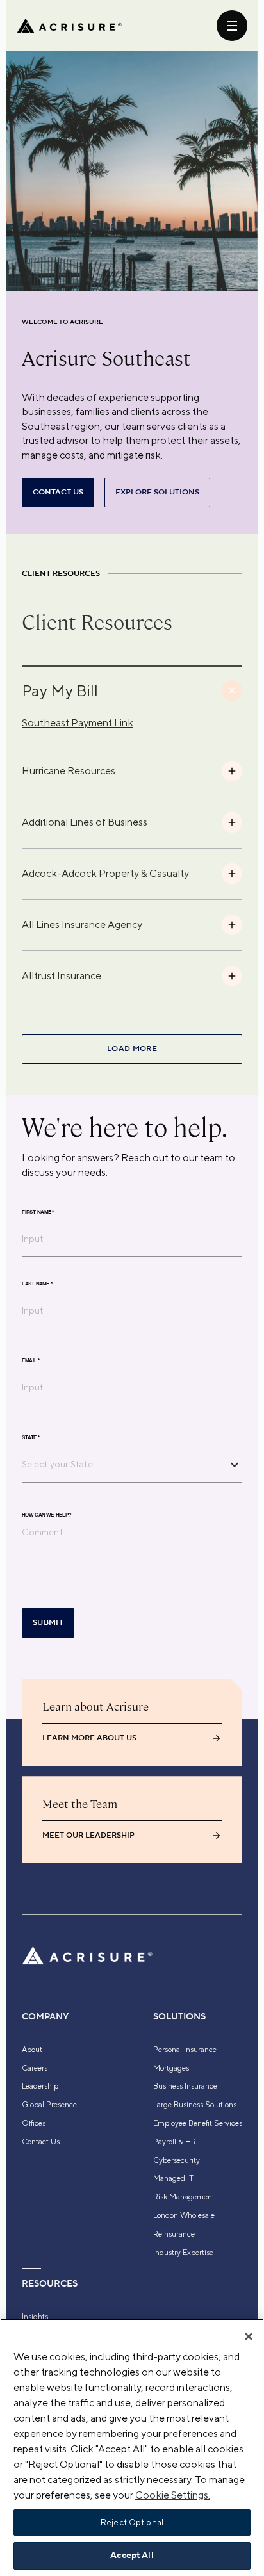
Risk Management (184, 2197)
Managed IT (173, 2178)
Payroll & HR (175, 2142)
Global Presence (49, 2105)
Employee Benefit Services (198, 2123)
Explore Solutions (157, 492)
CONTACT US (58, 492)
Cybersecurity (177, 2160)
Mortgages (171, 2068)
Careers (35, 2068)
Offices (34, 2123)
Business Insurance (185, 2086)
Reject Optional (132, 2523)
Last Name (37, 1284)
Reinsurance (174, 2234)
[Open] (235, 1465)
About (32, 2050)
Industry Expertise (183, 2253)
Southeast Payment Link (78, 723)
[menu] (232, 26)
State (31, 1438)
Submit (48, 1623)
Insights (35, 2317)
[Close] (249, 2336)
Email (31, 1361)
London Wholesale (184, 2215)
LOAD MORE (132, 1049)
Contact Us (41, 2142)
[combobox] (122, 1464)
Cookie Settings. (173, 2495)
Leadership (40, 2086)
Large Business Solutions (195, 2105)
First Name (38, 1212)
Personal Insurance (185, 2050)
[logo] (69, 26)
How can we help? (46, 1515)
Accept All (132, 2556)
